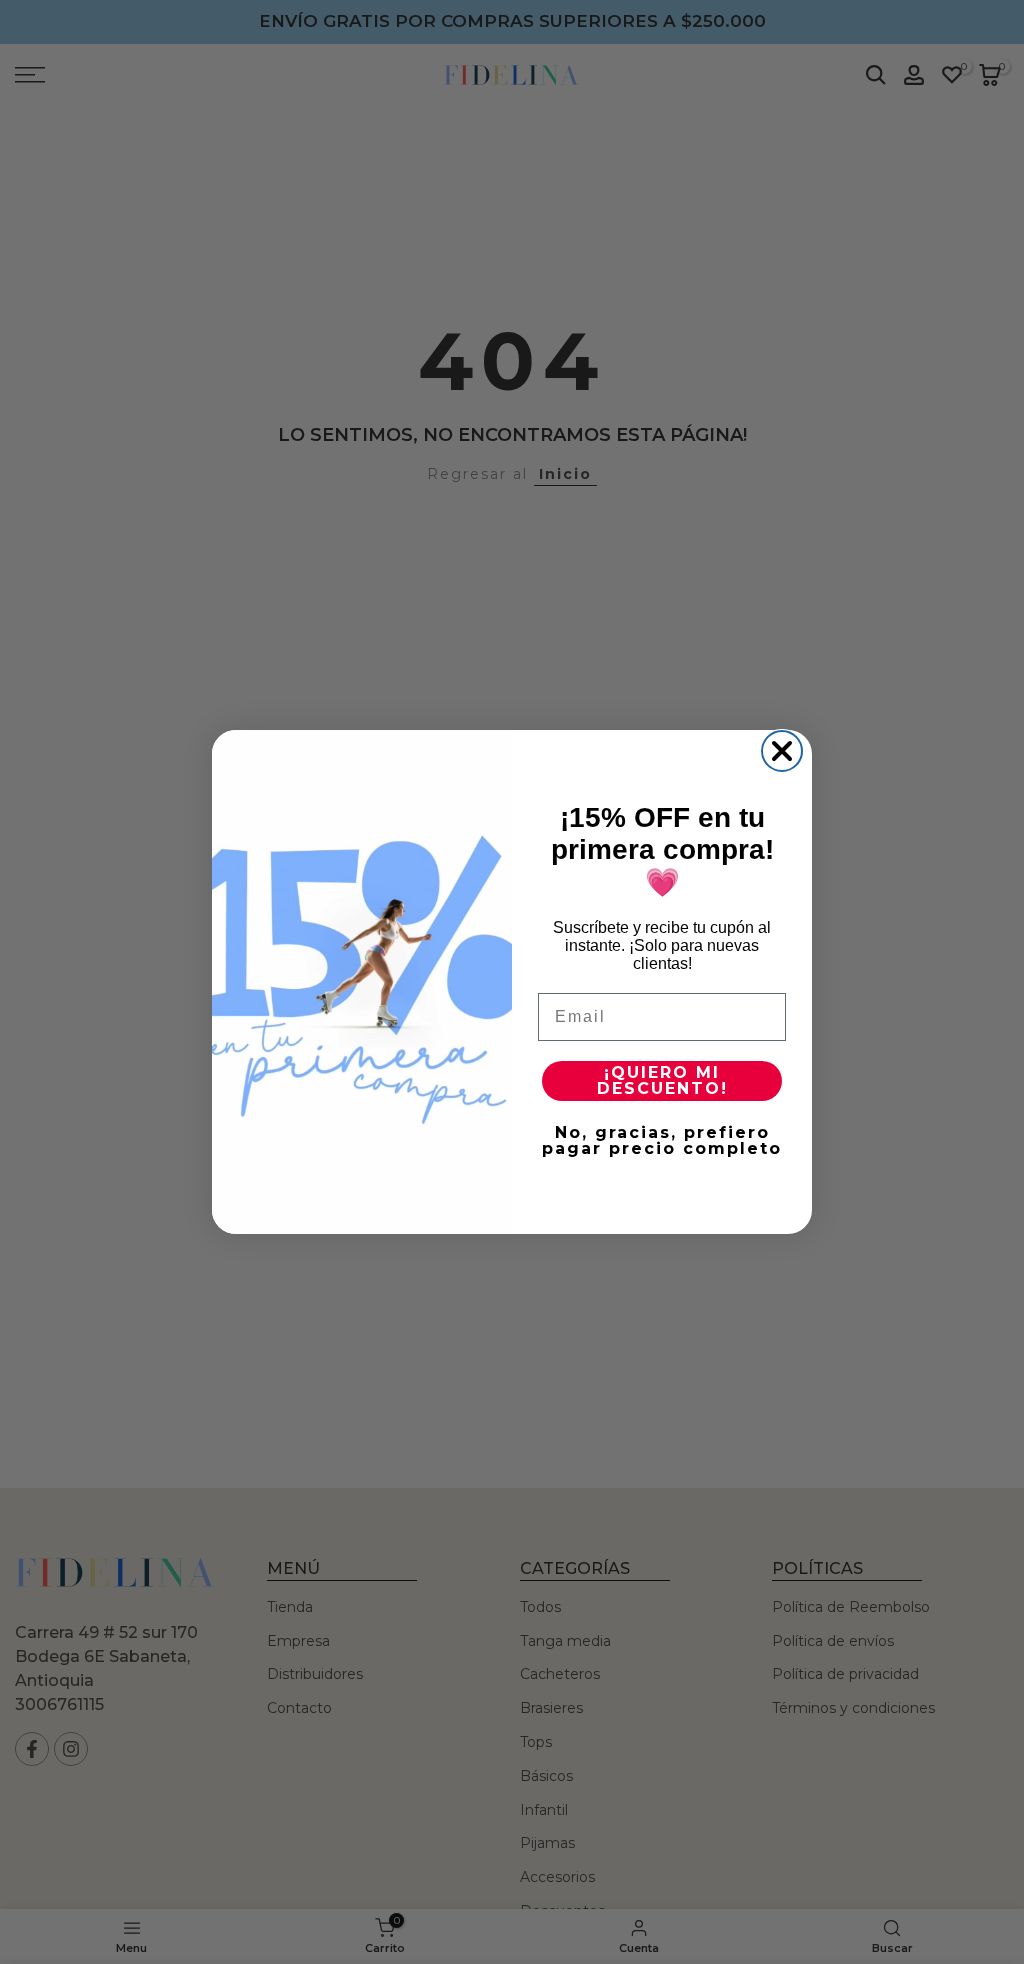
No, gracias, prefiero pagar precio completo (662, 1140)
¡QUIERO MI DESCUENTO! (662, 1080)
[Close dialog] (782, 751)
